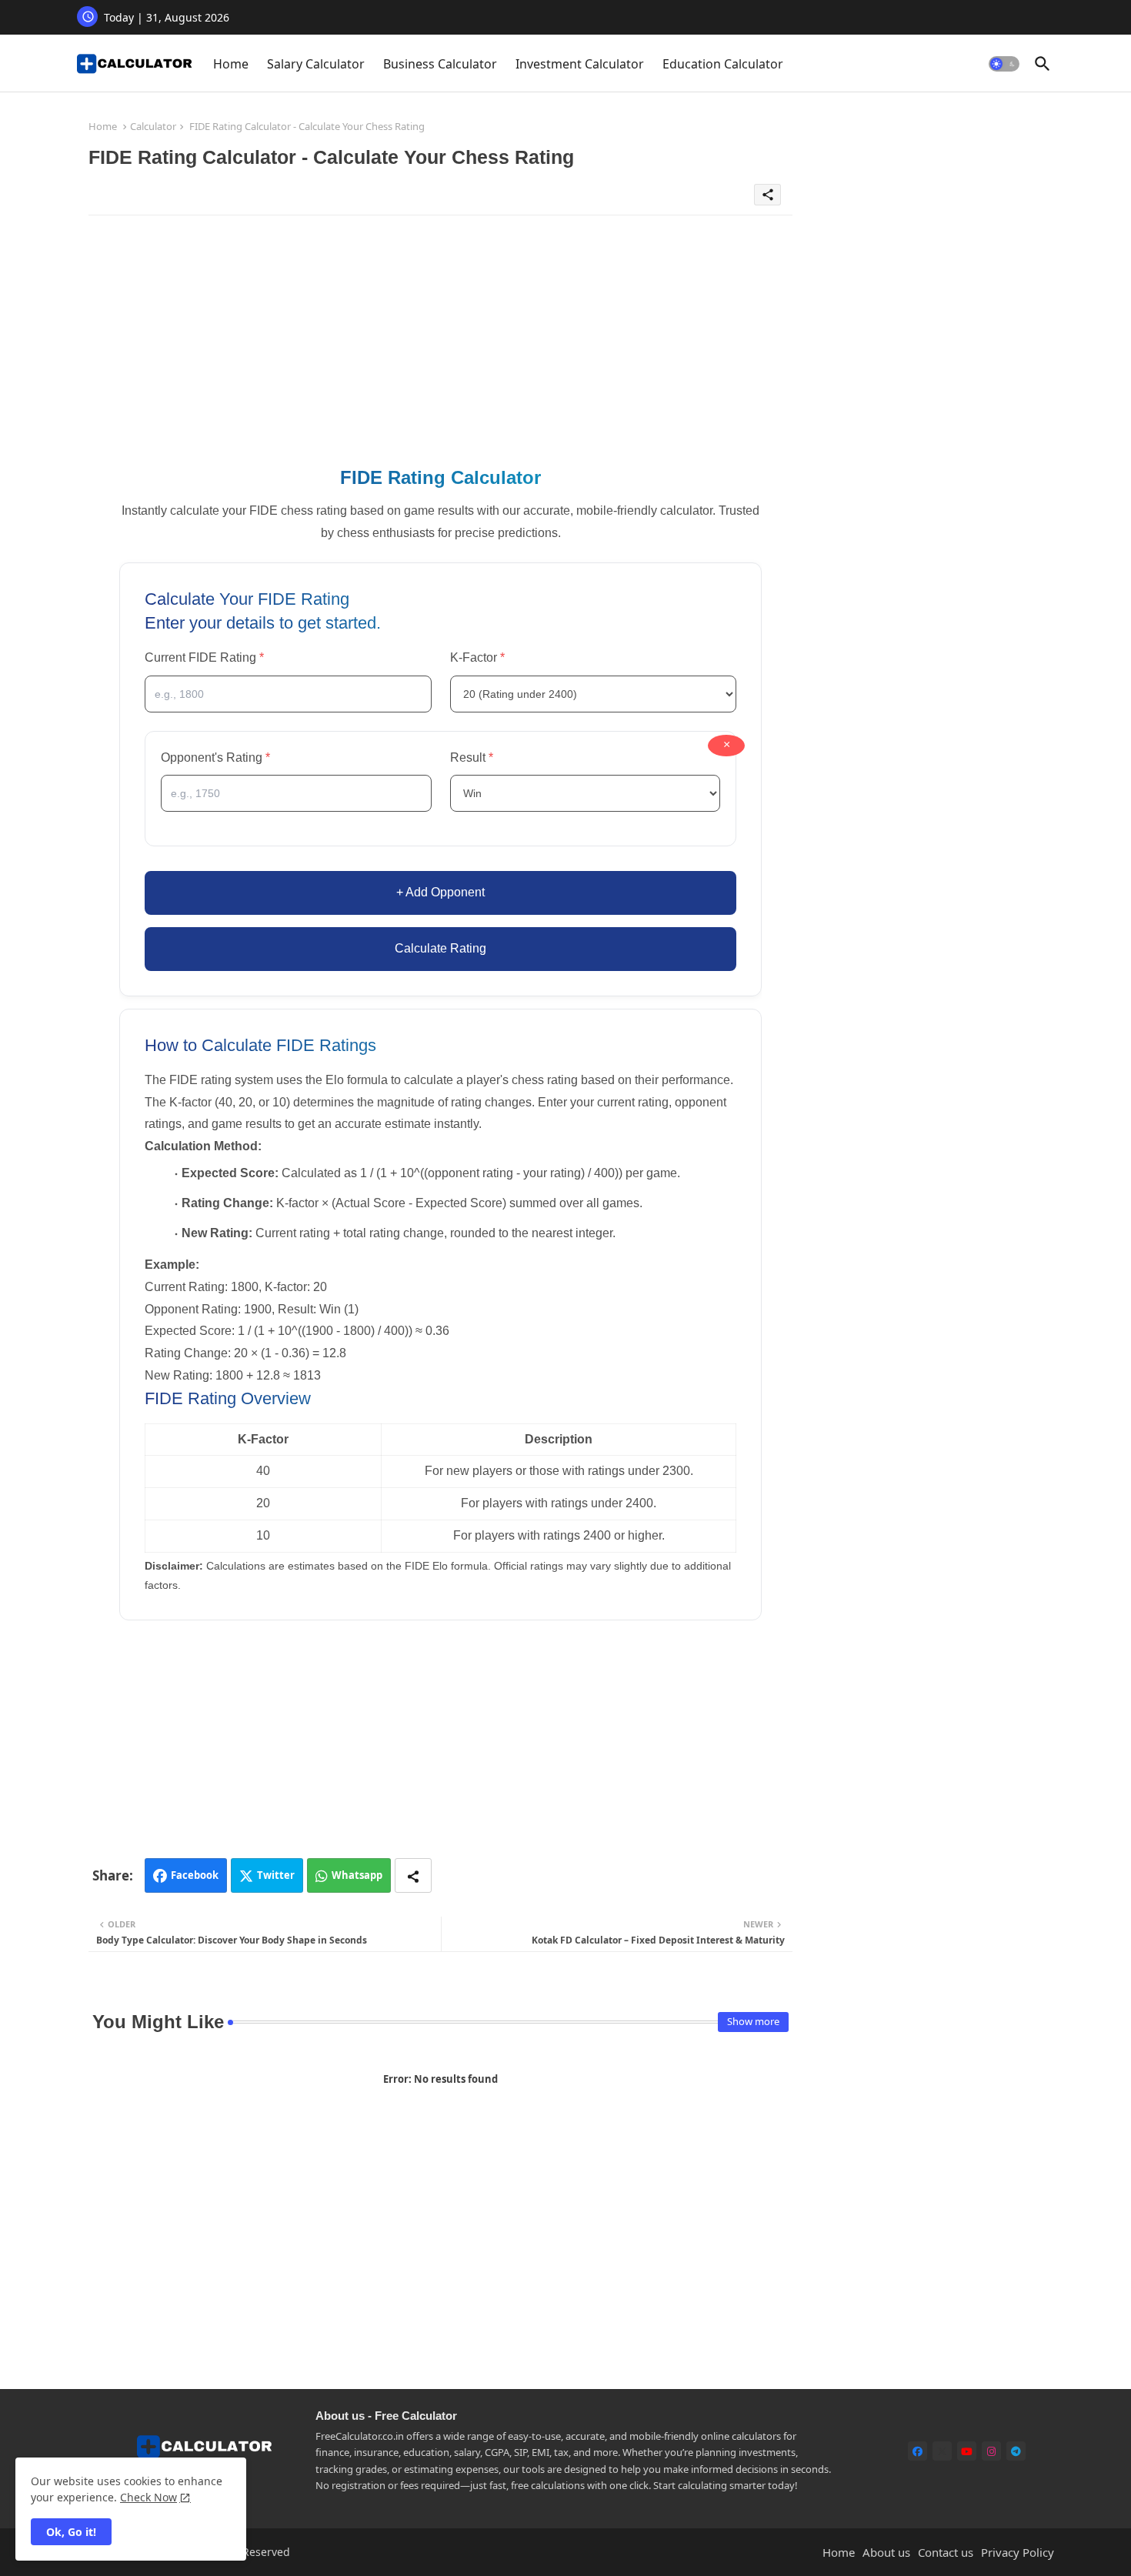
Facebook (195, 1875)
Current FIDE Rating (241, 656)
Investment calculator (580, 64)
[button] (1004, 64)
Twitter (276, 1875)
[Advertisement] (440, 335)
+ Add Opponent (440, 892)
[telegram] (1016, 2451)
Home (231, 64)
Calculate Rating (440, 948)
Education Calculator (723, 64)
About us (886, 2552)
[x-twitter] (942, 2451)
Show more (753, 2021)
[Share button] (413, 1875)
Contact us (946, 2552)
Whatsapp (357, 1875)
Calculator (153, 126)
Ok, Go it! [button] (71, 2532)
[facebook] (917, 2451)
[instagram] (991, 2451)
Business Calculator (440, 64)
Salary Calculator (316, 64)
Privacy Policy (1018, 2552)
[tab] (231, 63)
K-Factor (549, 656)
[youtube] (967, 2451)
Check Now (148, 2497)
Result (541, 756)
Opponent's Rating (256, 756)
